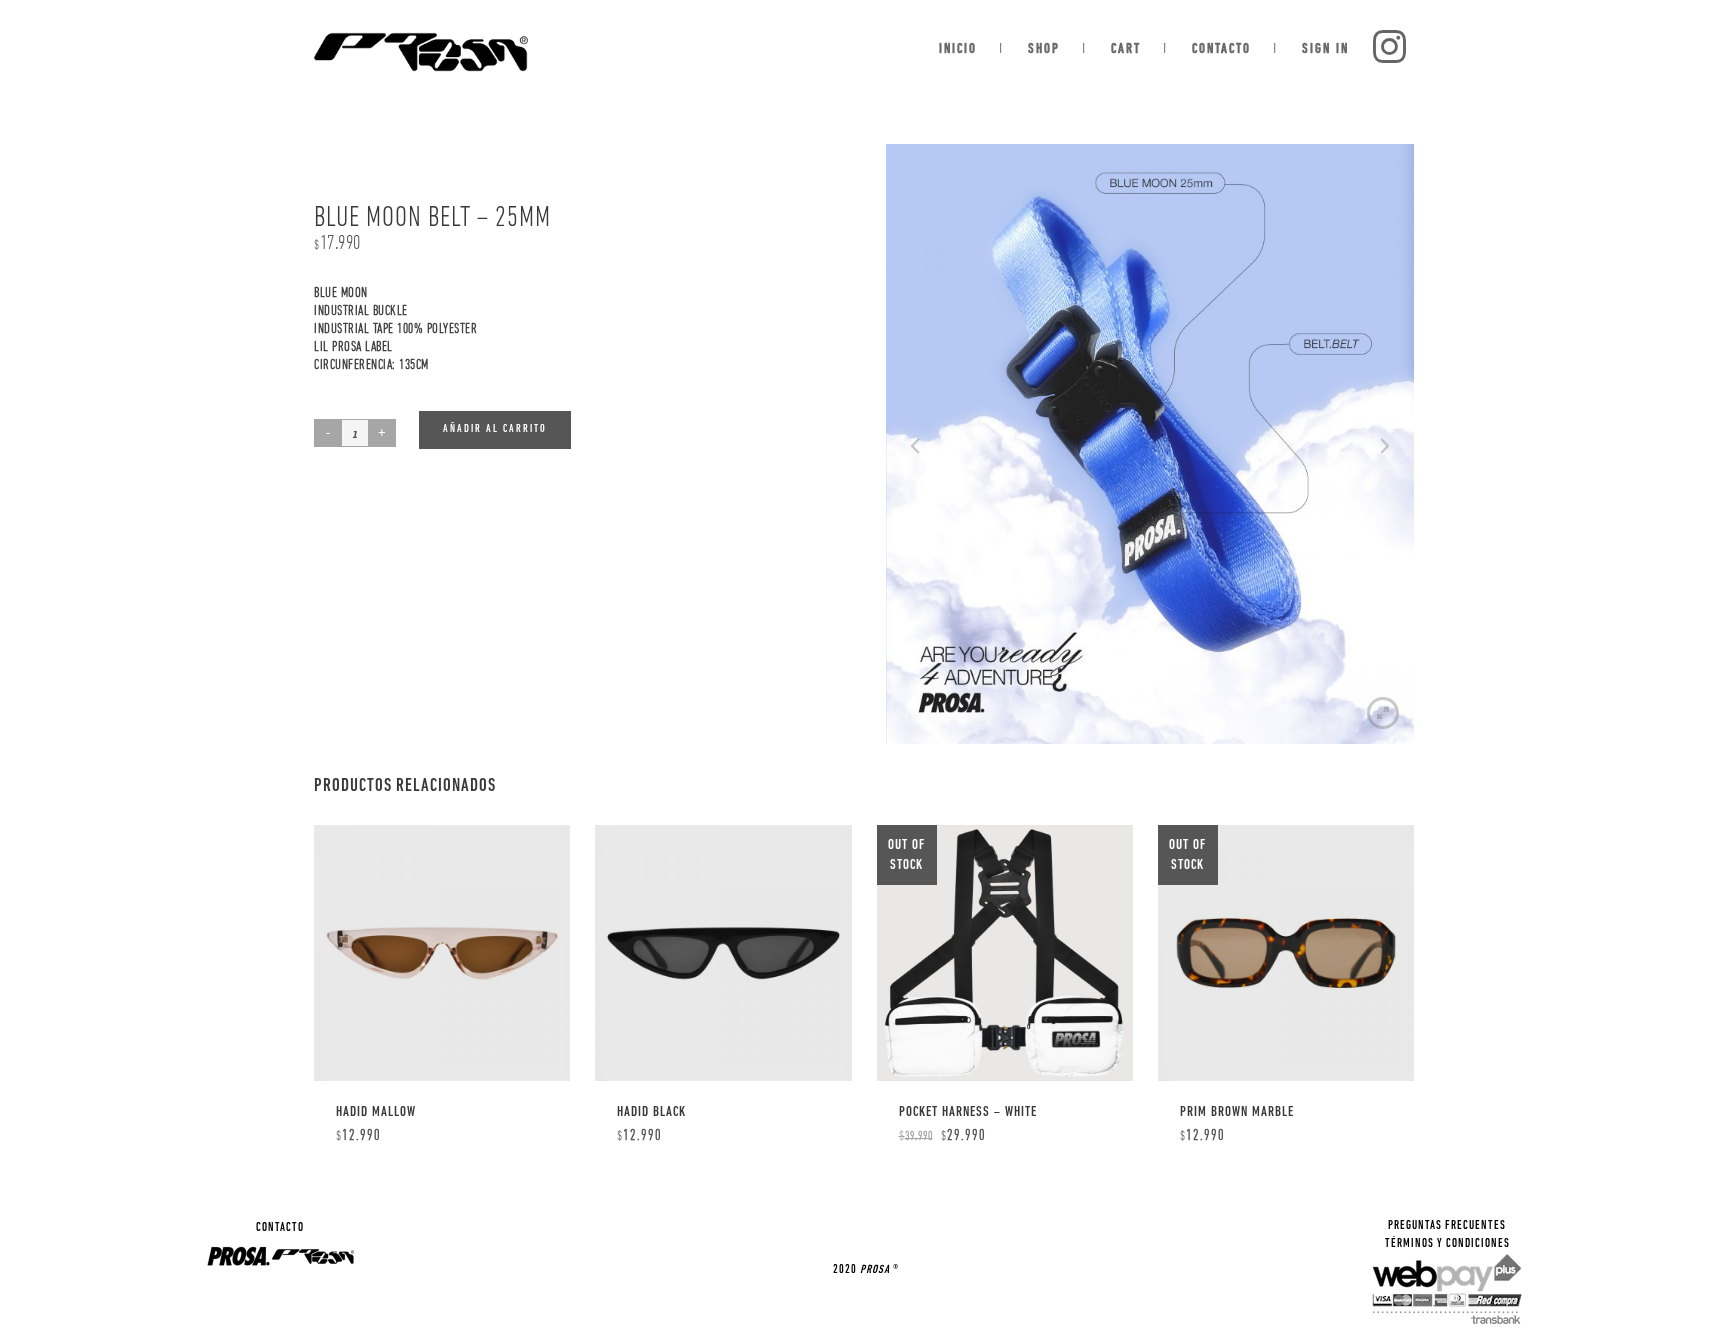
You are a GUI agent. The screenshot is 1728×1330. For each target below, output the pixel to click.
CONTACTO (280, 1228)
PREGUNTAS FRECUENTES (1447, 1226)
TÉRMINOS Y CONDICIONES (1447, 1244)
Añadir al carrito (495, 429)
